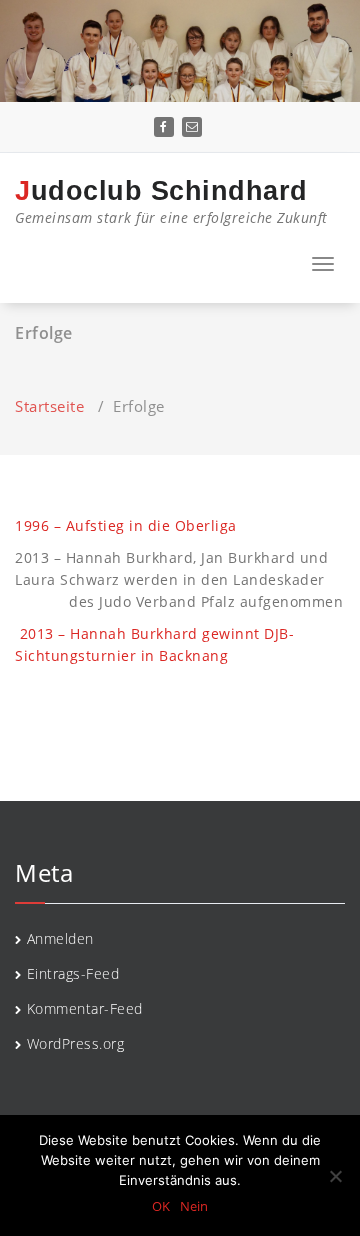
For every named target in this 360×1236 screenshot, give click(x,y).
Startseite (49, 406)
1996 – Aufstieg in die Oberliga (126, 525)
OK (161, 1206)
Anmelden (60, 938)
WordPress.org (76, 1043)
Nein (194, 1206)
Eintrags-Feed (73, 973)
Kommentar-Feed (85, 1008)
